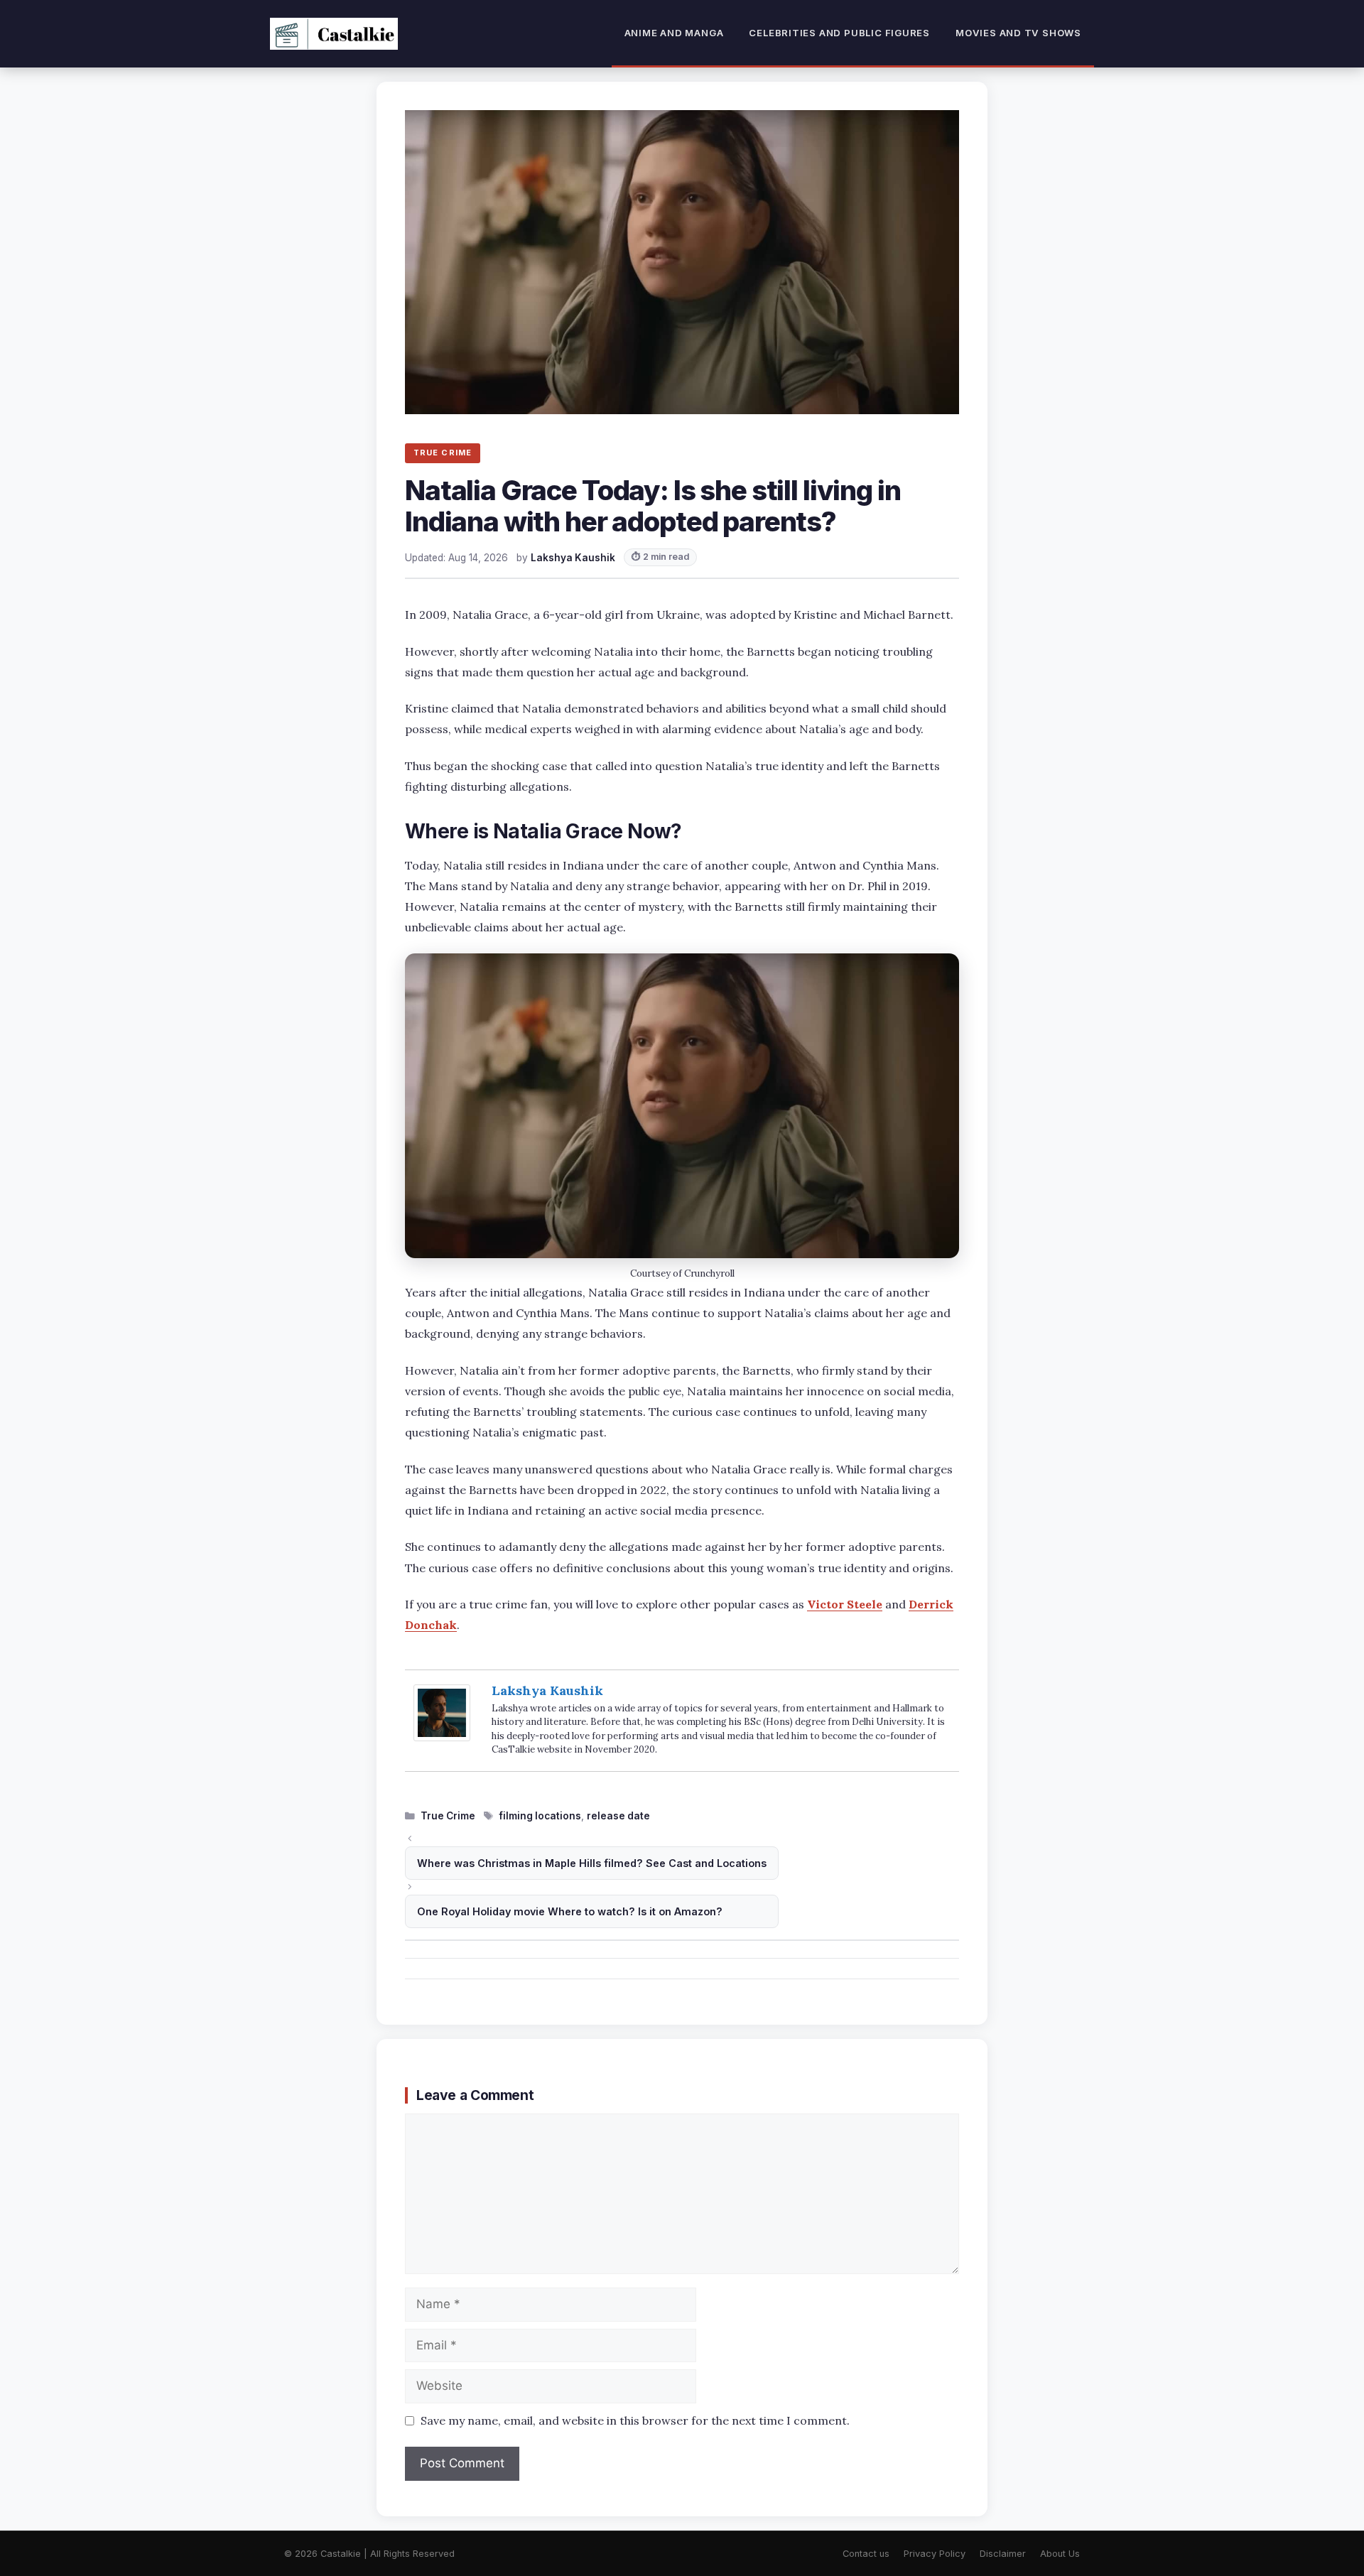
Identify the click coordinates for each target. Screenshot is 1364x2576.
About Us (1060, 2554)
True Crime (448, 1816)
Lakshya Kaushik (547, 1690)
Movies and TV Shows (1018, 33)
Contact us (866, 2554)
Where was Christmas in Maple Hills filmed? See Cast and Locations (592, 1863)
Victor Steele (845, 1604)
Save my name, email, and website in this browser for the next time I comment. (635, 2420)
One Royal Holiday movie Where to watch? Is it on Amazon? (570, 1911)
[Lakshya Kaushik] (442, 1737)
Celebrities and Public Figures (839, 33)
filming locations (540, 1816)
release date (618, 1816)
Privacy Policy (935, 2554)
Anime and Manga (674, 33)
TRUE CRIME (443, 453)
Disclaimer (1003, 2554)
